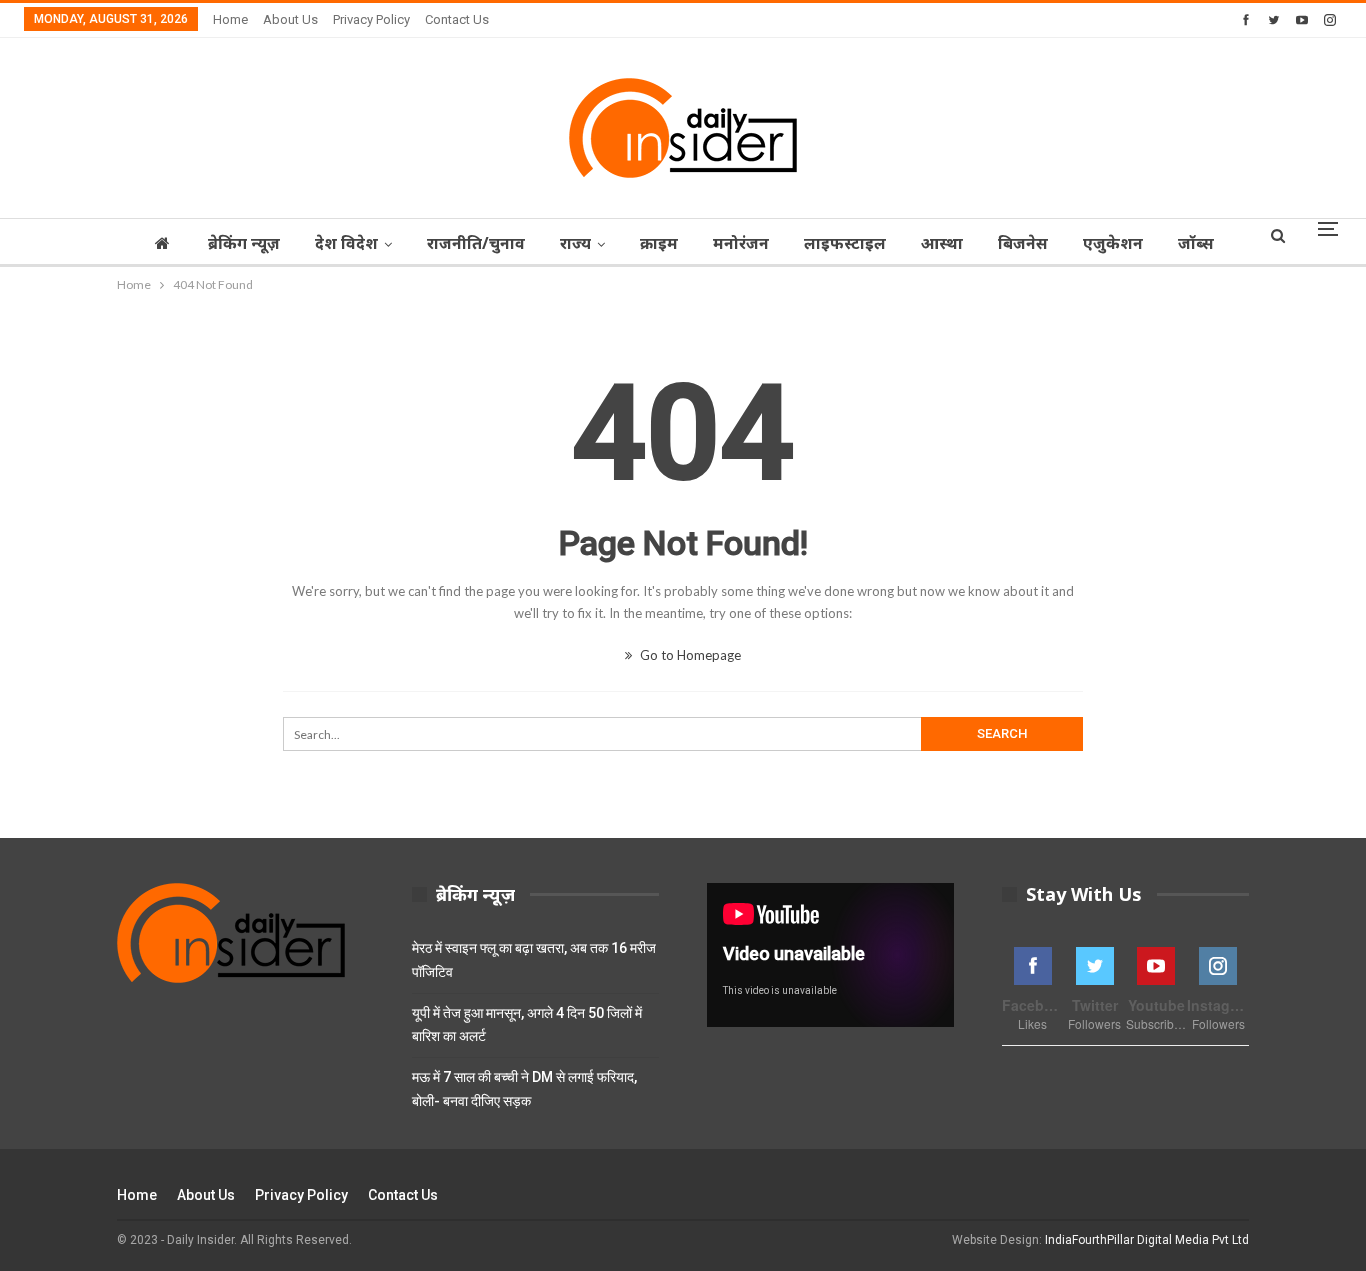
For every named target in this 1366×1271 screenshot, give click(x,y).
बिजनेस (1023, 243)
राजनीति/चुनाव (476, 243)
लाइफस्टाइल (845, 243)
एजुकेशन (1113, 243)
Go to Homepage (689, 655)
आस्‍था (942, 243)
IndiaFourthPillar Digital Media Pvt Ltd (1147, 1240)
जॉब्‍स (1196, 243)
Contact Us (457, 19)
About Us (290, 19)
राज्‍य (575, 243)
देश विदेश (346, 243)
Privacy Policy (371, 19)
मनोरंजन (741, 243)
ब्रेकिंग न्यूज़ (244, 243)
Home (230, 19)
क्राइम (659, 243)
